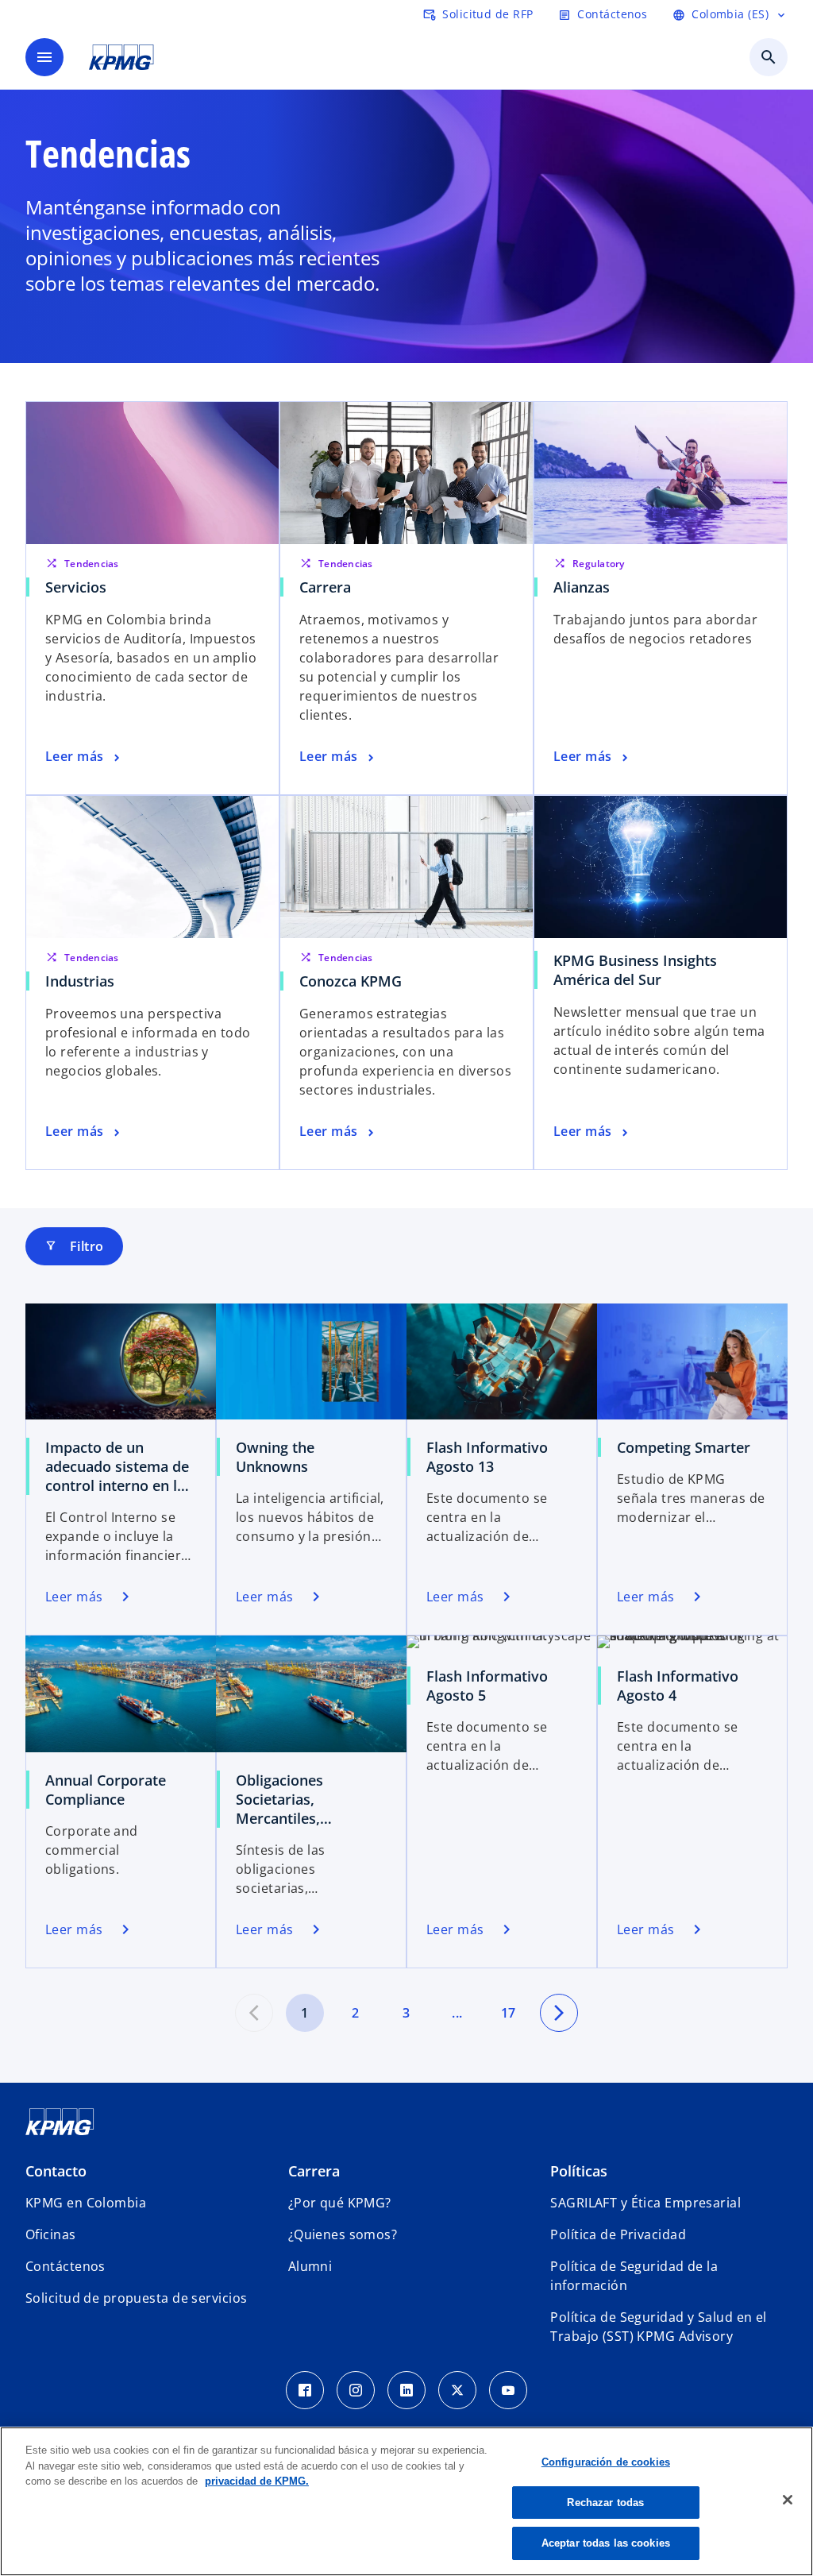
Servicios (76, 587)
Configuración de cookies (606, 2462)
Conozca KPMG (351, 981)
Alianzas (582, 587)
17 (509, 2013)
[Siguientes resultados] (559, 2013)
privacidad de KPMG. (257, 2481)
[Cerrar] (788, 2500)
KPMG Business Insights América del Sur (635, 970)
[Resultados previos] (254, 2013)
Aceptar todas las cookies (606, 2543)
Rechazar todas (605, 2503)
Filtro (74, 1246)
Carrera (325, 587)
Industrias (80, 981)
